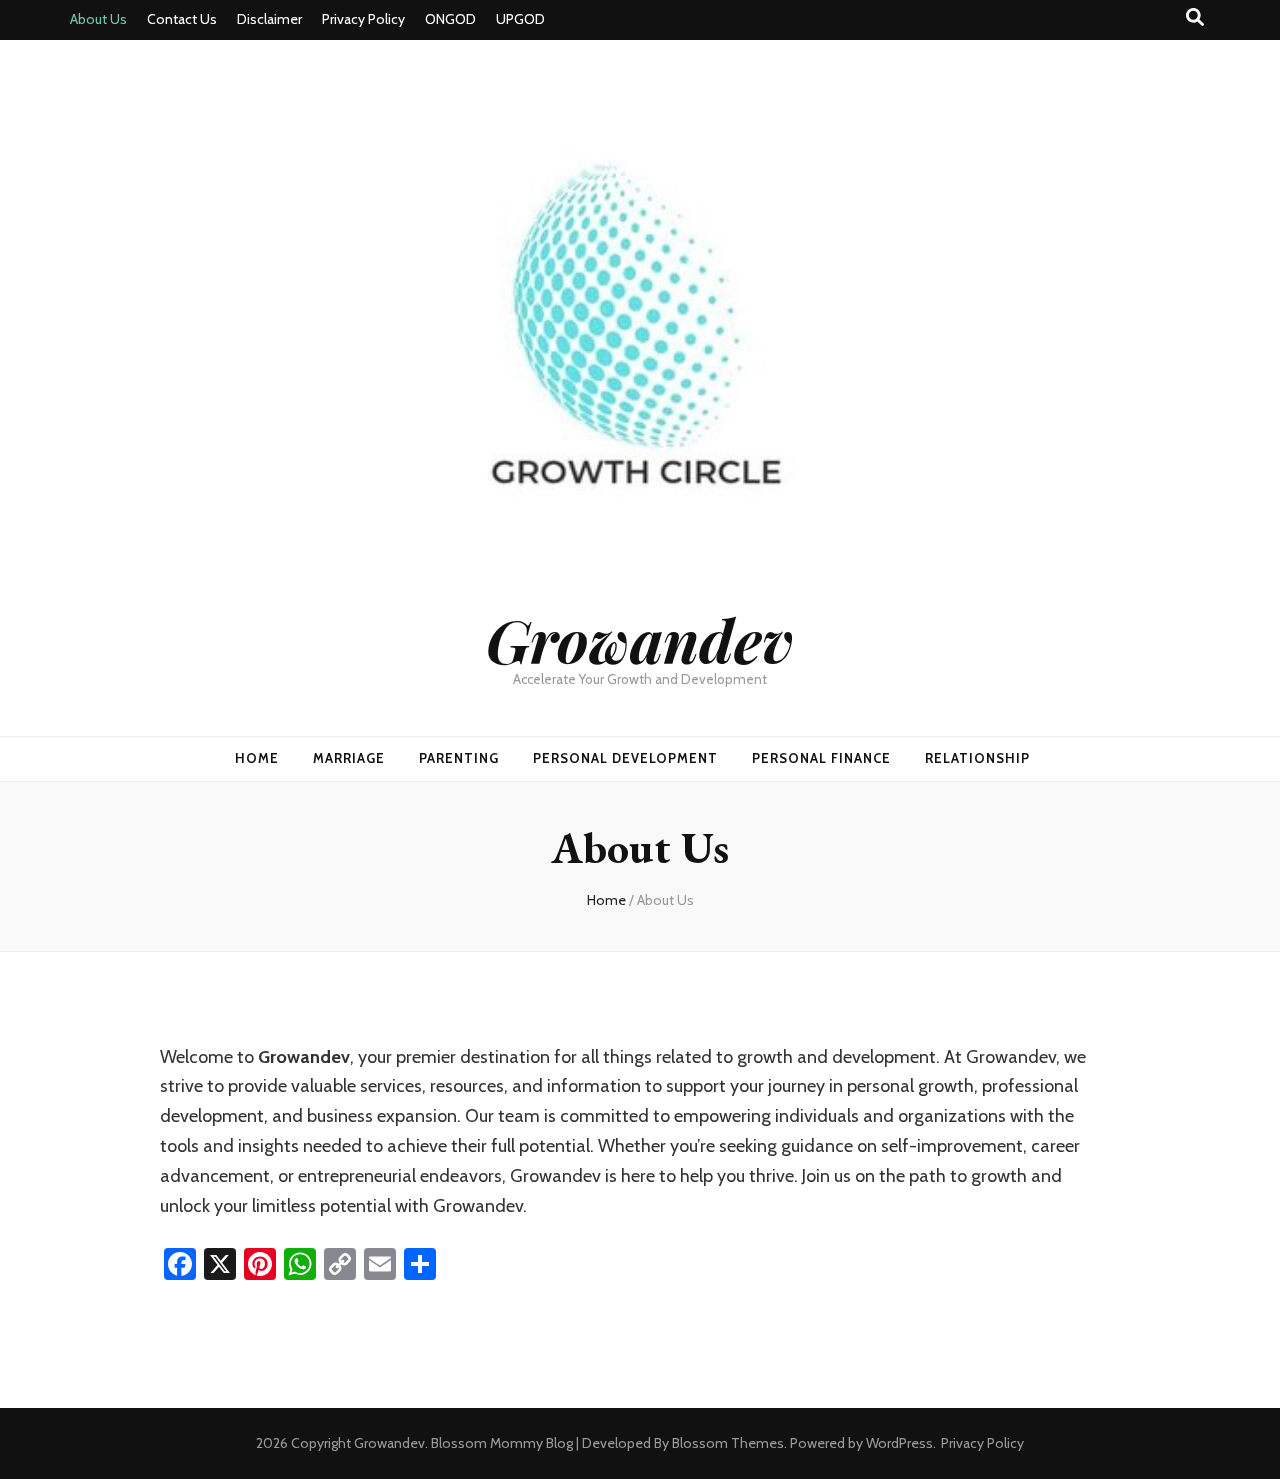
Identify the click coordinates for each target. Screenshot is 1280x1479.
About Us (98, 19)
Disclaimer (269, 19)
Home (257, 758)
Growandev (640, 639)
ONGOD (450, 19)
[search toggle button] (1195, 17)
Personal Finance (821, 758)
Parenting (459, 758)
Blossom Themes (728, 1443)
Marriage (349, 758)
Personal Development (626, 758)
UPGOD (520, 19)
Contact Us (182, 19)
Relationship (977, 758)
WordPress (899, 1443)
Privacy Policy (363, 19)
